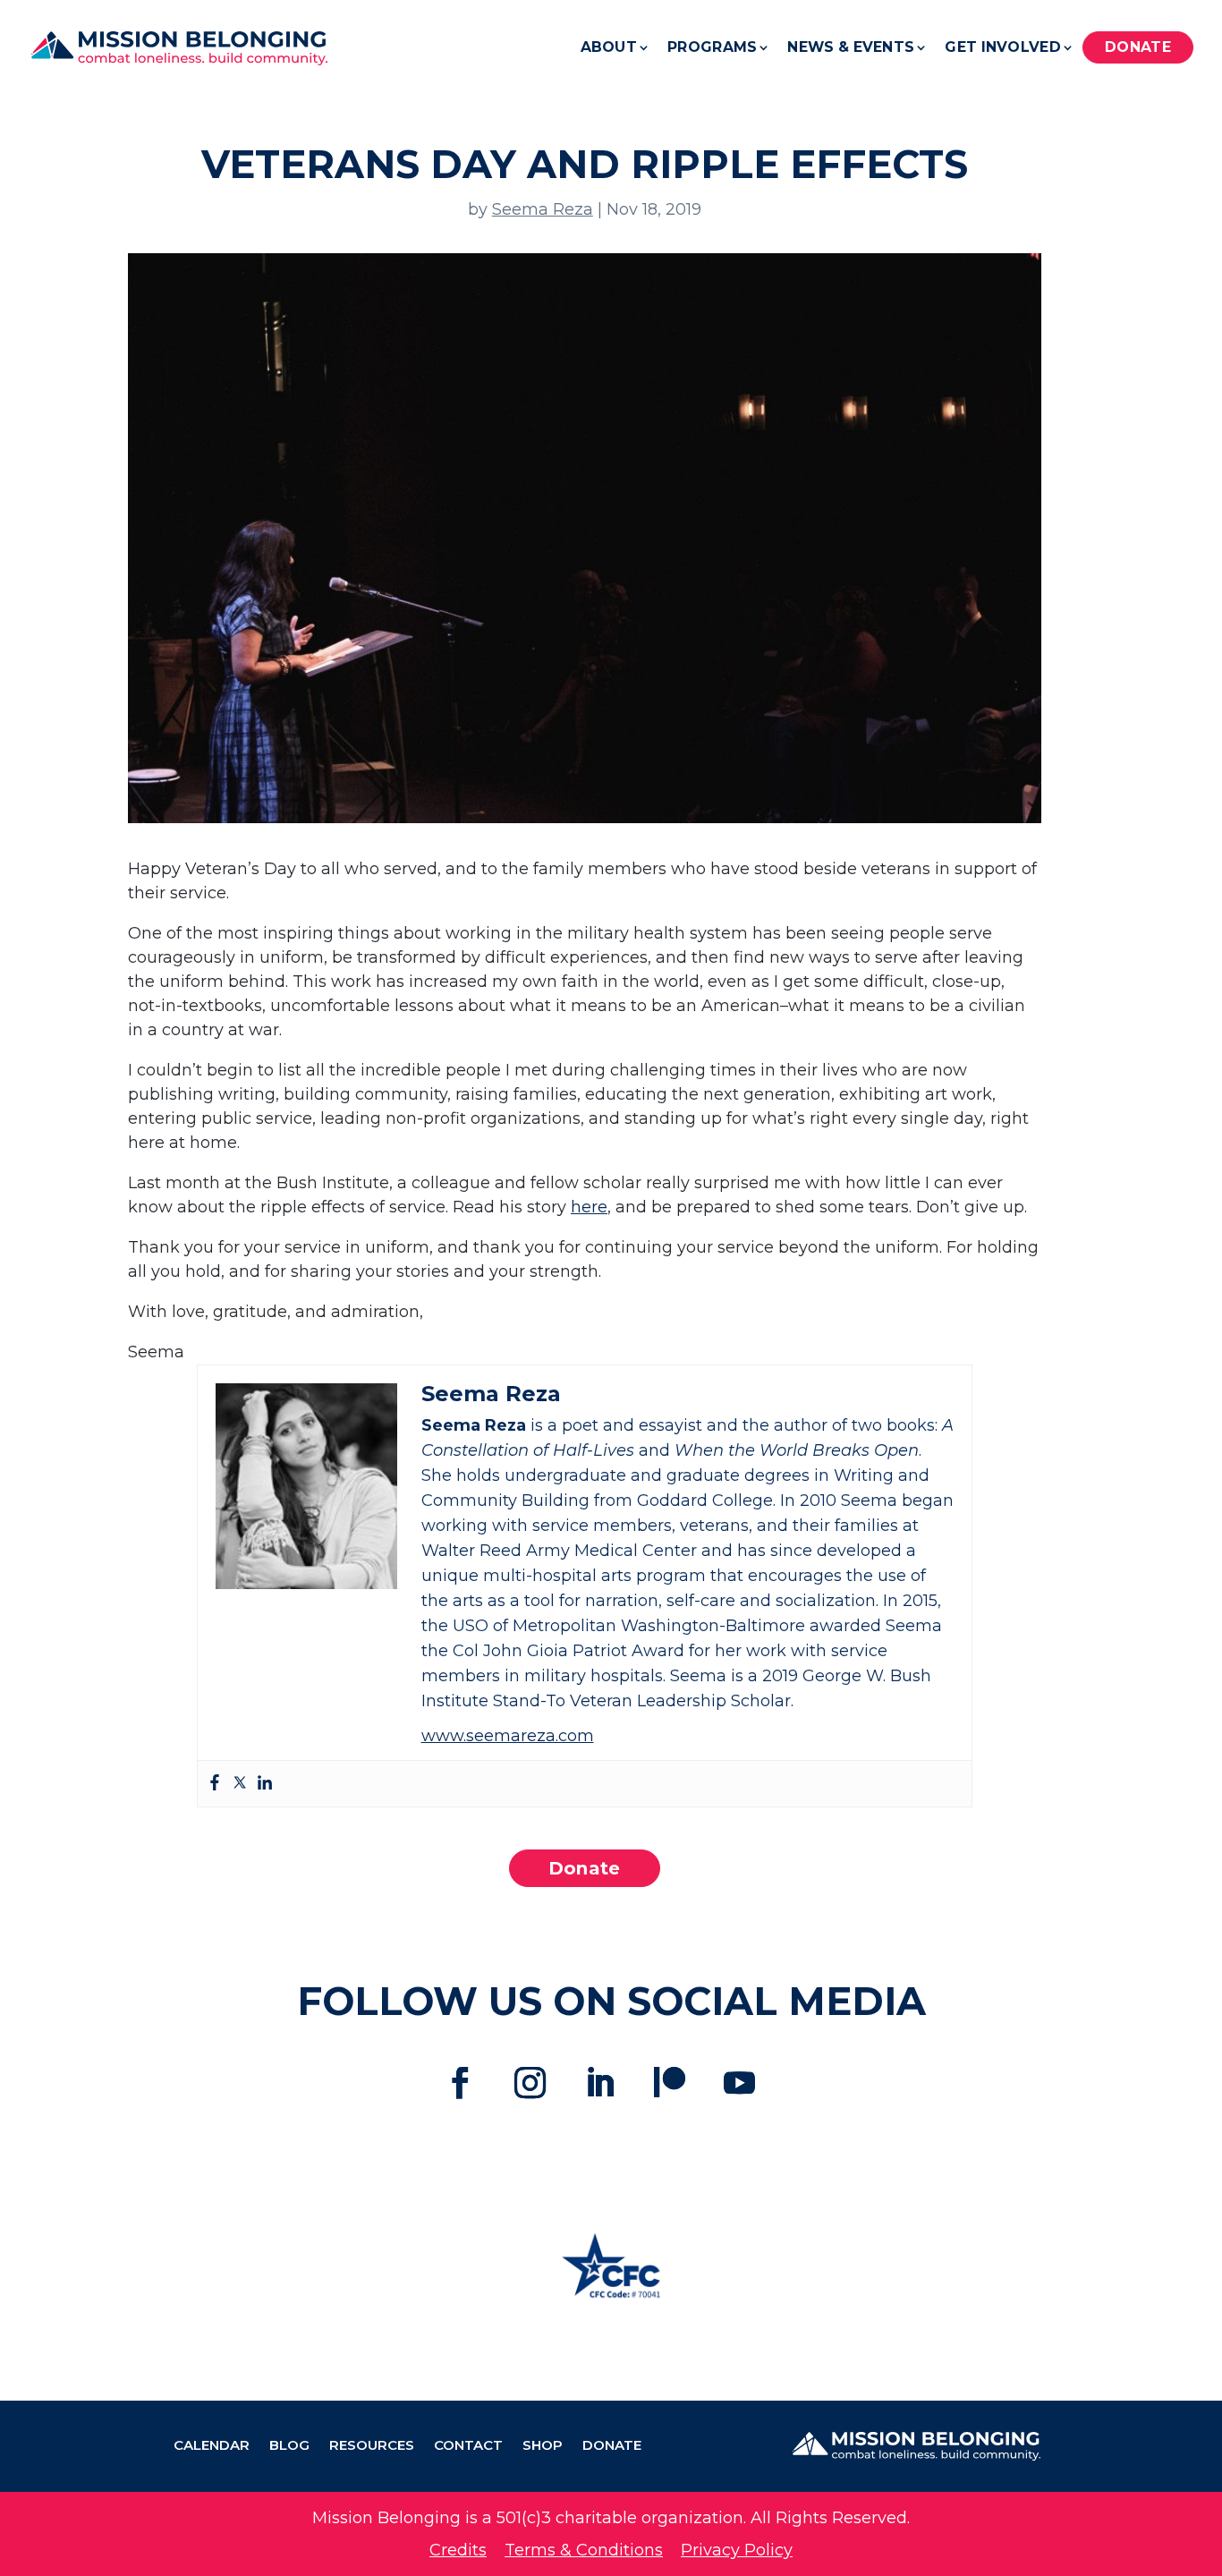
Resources (372, 2446)
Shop (543, 2446)
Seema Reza (543, 209)
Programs (712, 47)
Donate (1138, 47)
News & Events (851, 47)
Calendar (212, 2446)
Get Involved (1003, 47)
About (609, 47)
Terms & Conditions (584, 2550)
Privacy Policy (737, 2550)
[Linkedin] (265, 1784)
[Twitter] (240, 1784)
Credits (458, 2550)
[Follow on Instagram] (530, 2083)
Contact (468, 2446)
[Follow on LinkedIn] (600, 2083)
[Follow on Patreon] (670, 2083)
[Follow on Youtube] (740, 2083)
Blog (289, 2446)
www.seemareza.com (508, 1736)
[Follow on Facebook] (461, 2083)
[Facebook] (215, 1784)
